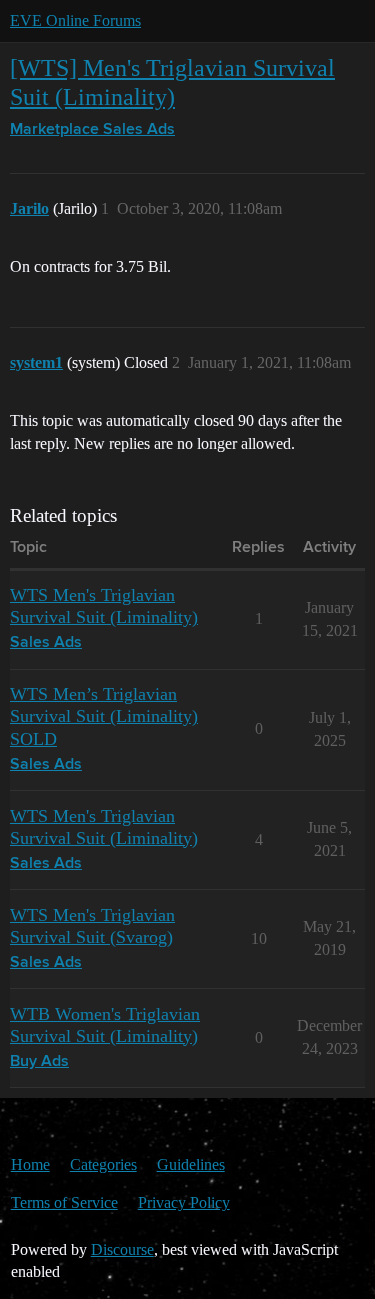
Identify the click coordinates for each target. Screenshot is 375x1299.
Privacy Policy (184, 1202)
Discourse (122, 1249)
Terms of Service (64, 1202)
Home (30, 1164)
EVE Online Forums (75, 20)
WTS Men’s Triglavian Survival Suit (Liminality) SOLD (104, 716)
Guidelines (191, 1164)
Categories (103, 1164)
